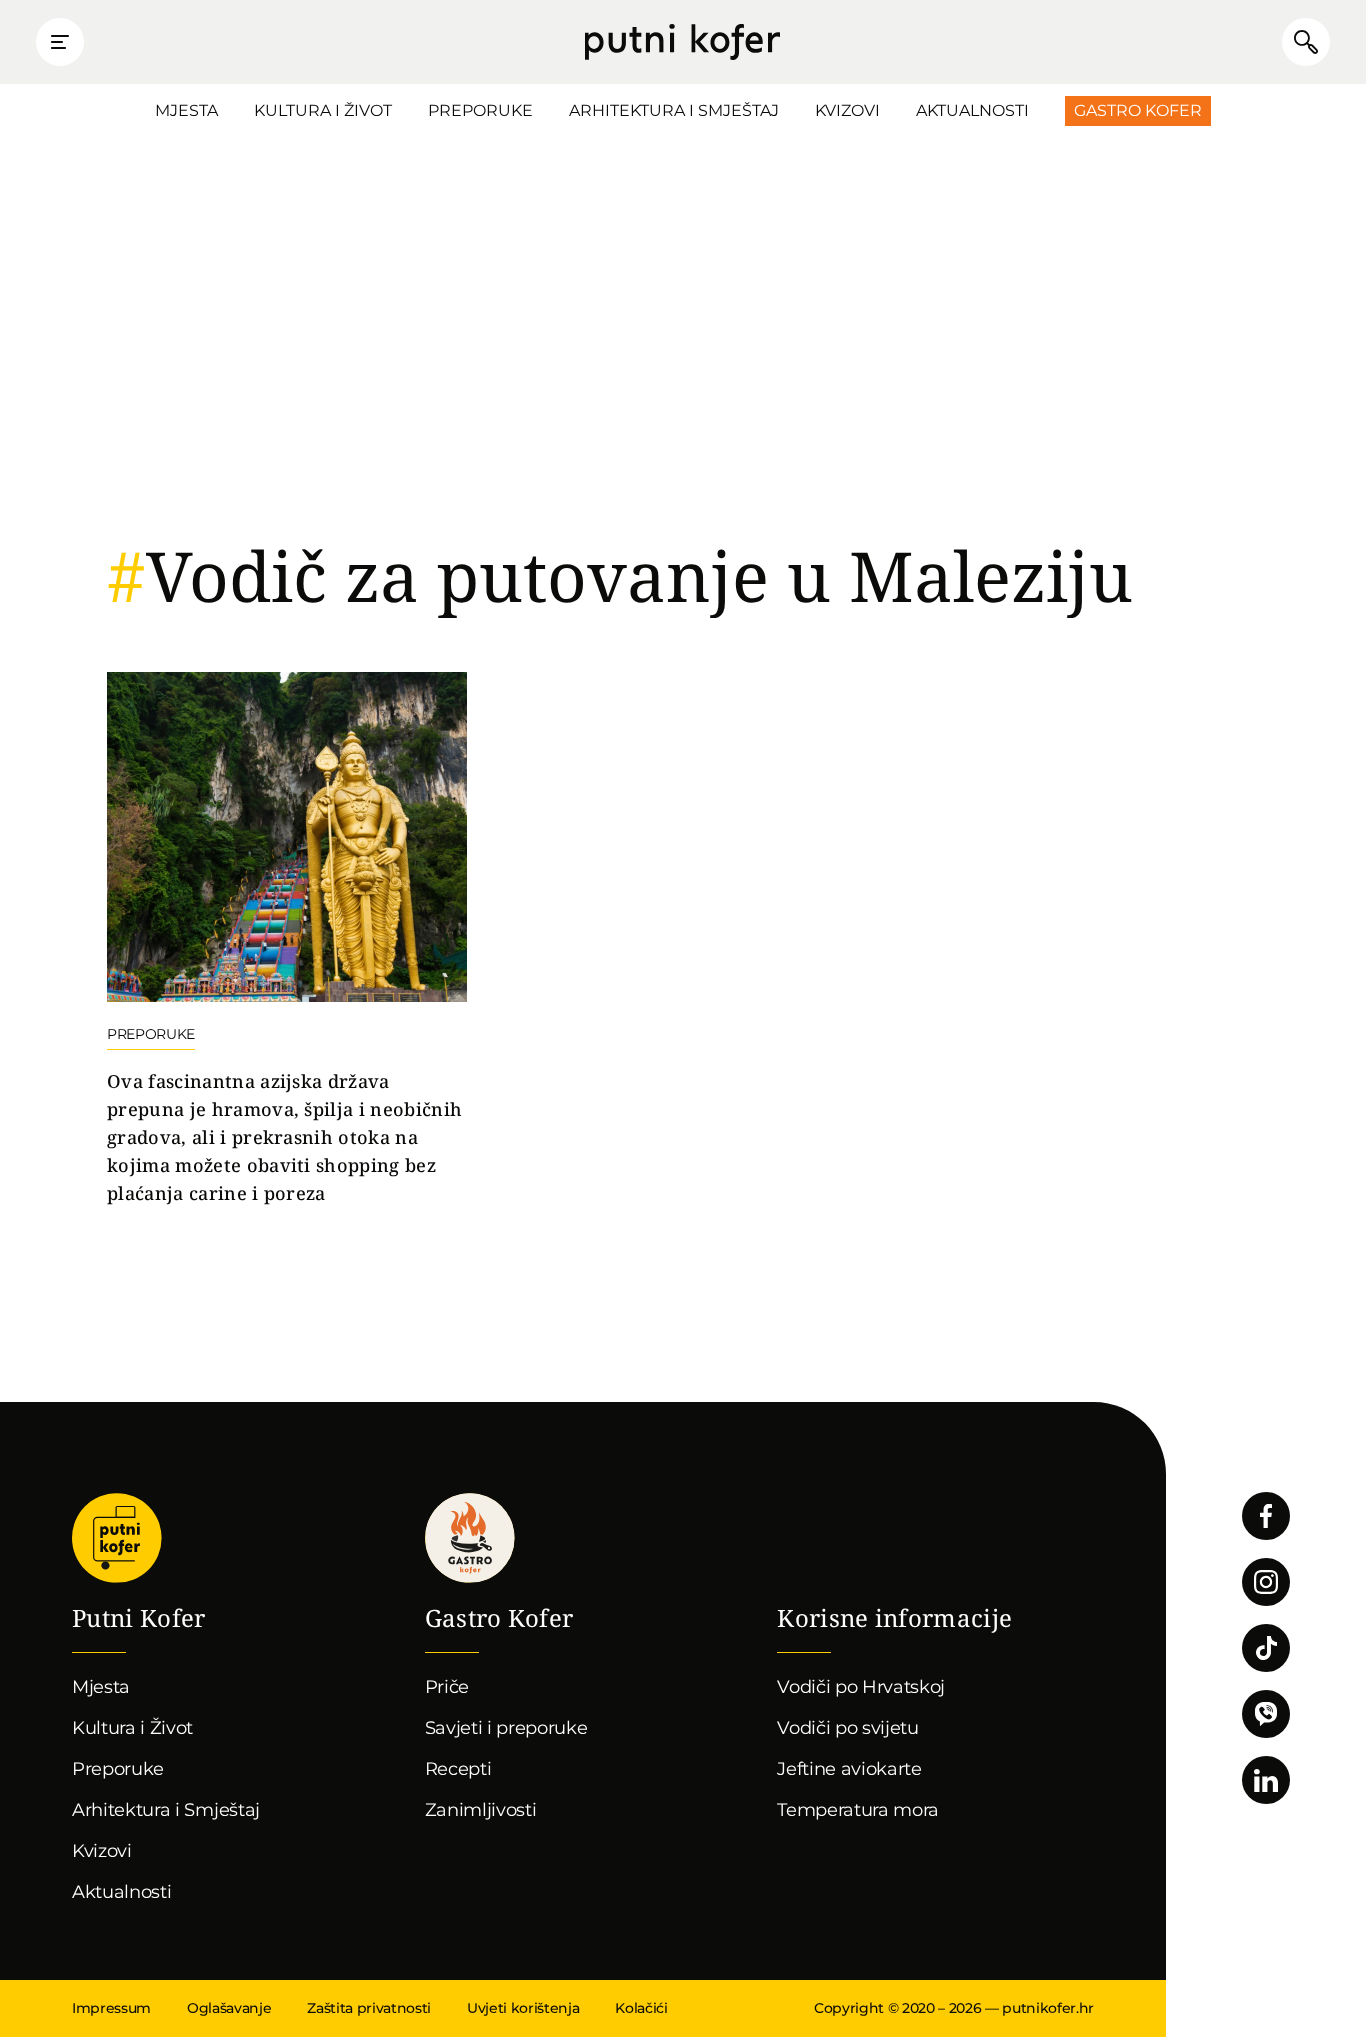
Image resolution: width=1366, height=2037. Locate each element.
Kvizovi (847, 110)
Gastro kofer (470, 1538)
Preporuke (480, 110)
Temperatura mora (858, 1810)
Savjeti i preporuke (506, 1728)
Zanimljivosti (481, 1810)
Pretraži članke (1306, 42)
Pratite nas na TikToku (1266, 1648)
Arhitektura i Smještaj (674, 110)
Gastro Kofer (1138, 110)
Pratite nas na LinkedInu (1266, 1780)
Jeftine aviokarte (849, 1769)
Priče (447, 1687)
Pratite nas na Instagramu (1266, 1582)
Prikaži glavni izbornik (60, 42)
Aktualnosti (972, 110)
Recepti (458, 1769)
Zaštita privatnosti (369, 2008)
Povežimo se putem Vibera (1266, 1714)
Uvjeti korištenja (523, 2008)
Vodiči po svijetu (848, 1728)
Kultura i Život (323, 110)
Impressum (111, 2008)
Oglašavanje (229, 2008)
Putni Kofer (682, 42)
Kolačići (641, 2008)
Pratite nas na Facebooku (1266, 1516)
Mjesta (186, 110)
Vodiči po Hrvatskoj (861, 1687)
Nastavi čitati (287, 940)
